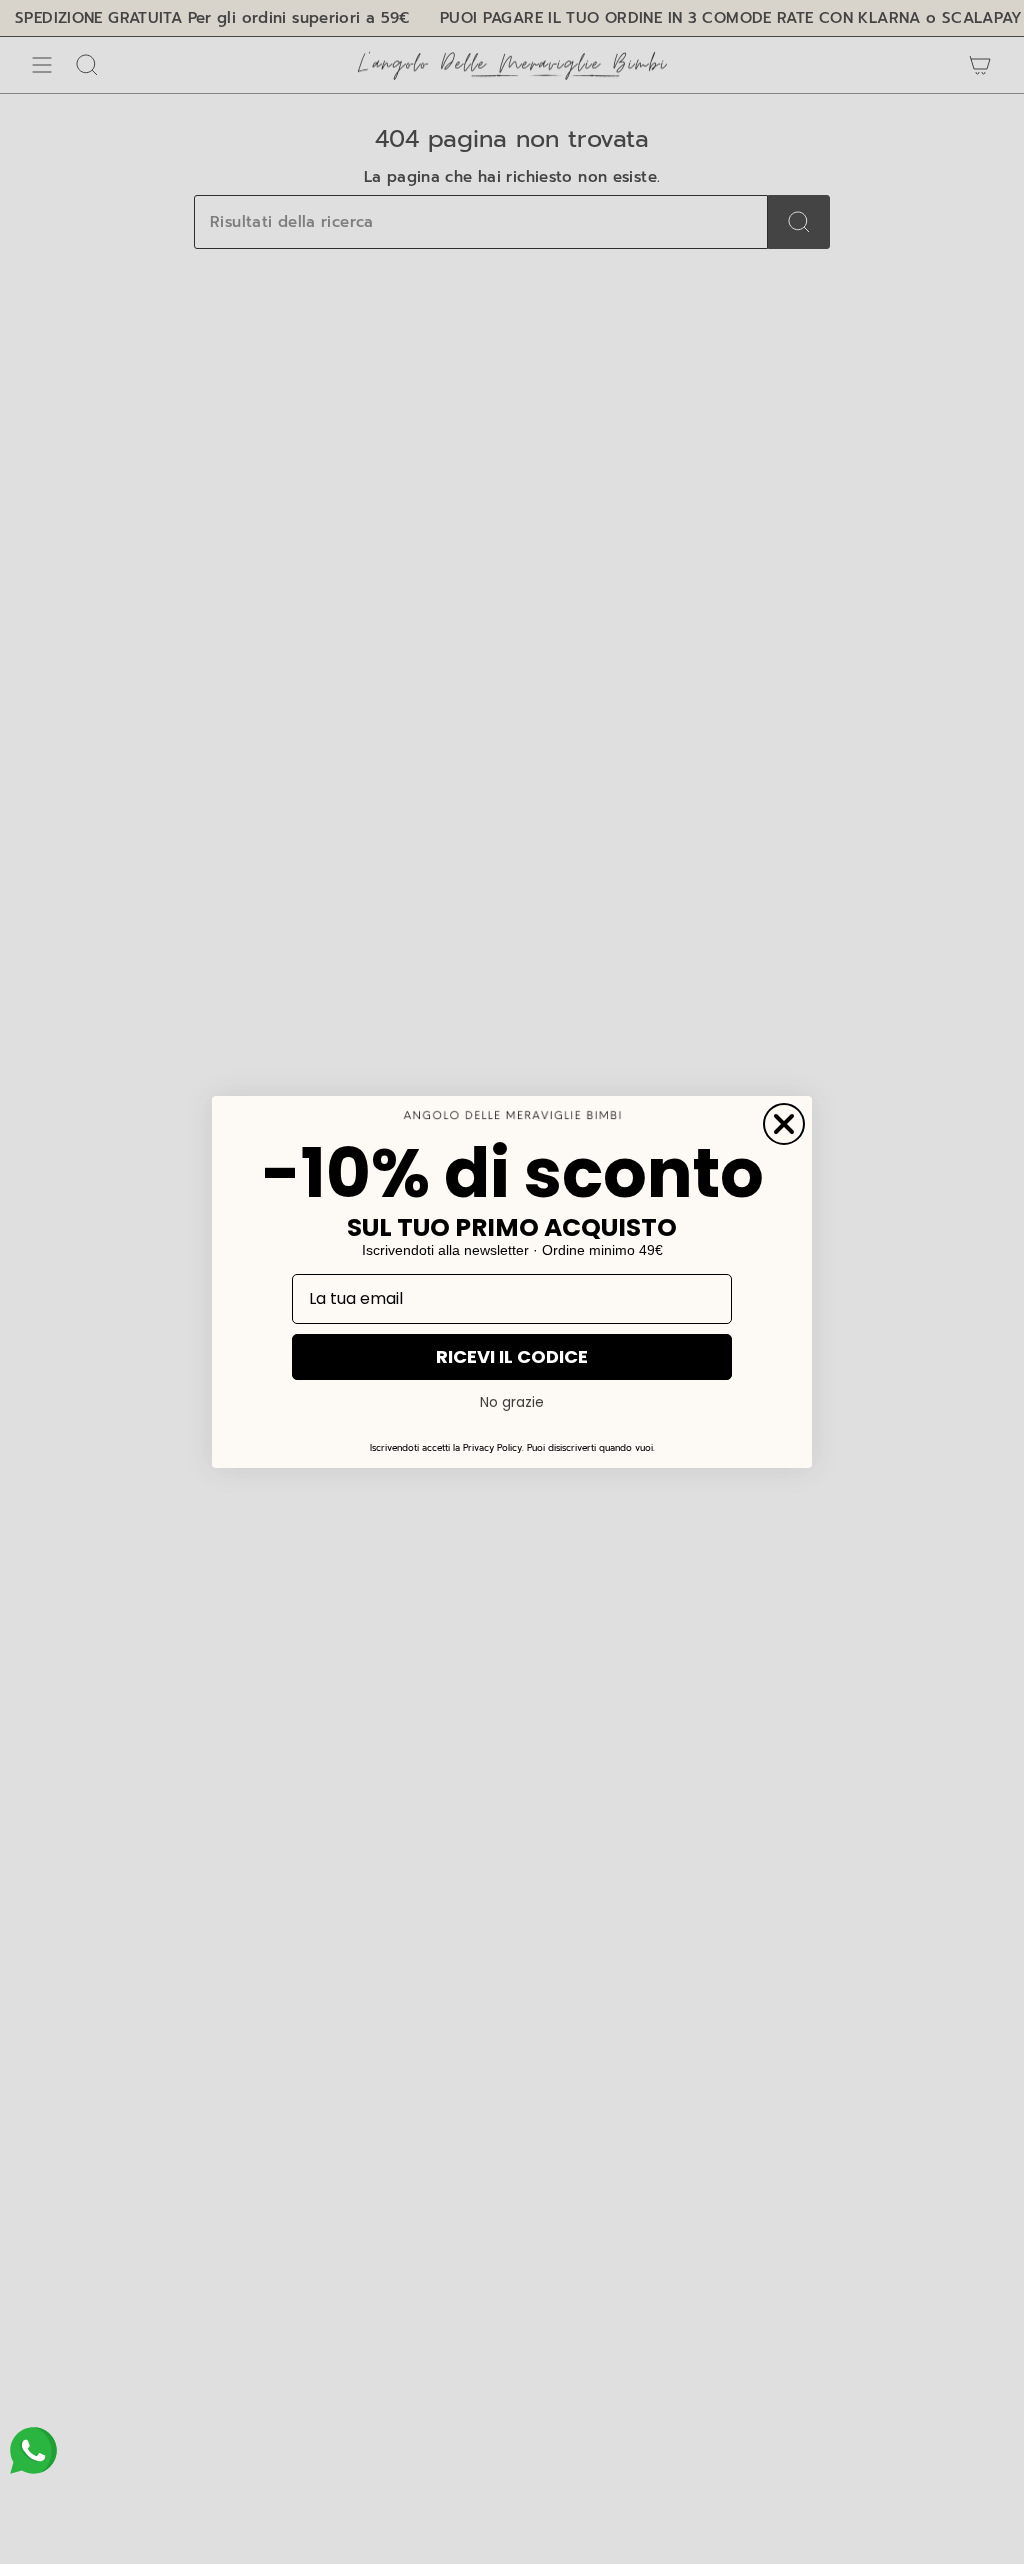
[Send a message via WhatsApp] (33, 2450)
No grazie (512, 1402)
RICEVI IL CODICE (512, 1356)
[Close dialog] (784, 1124)
